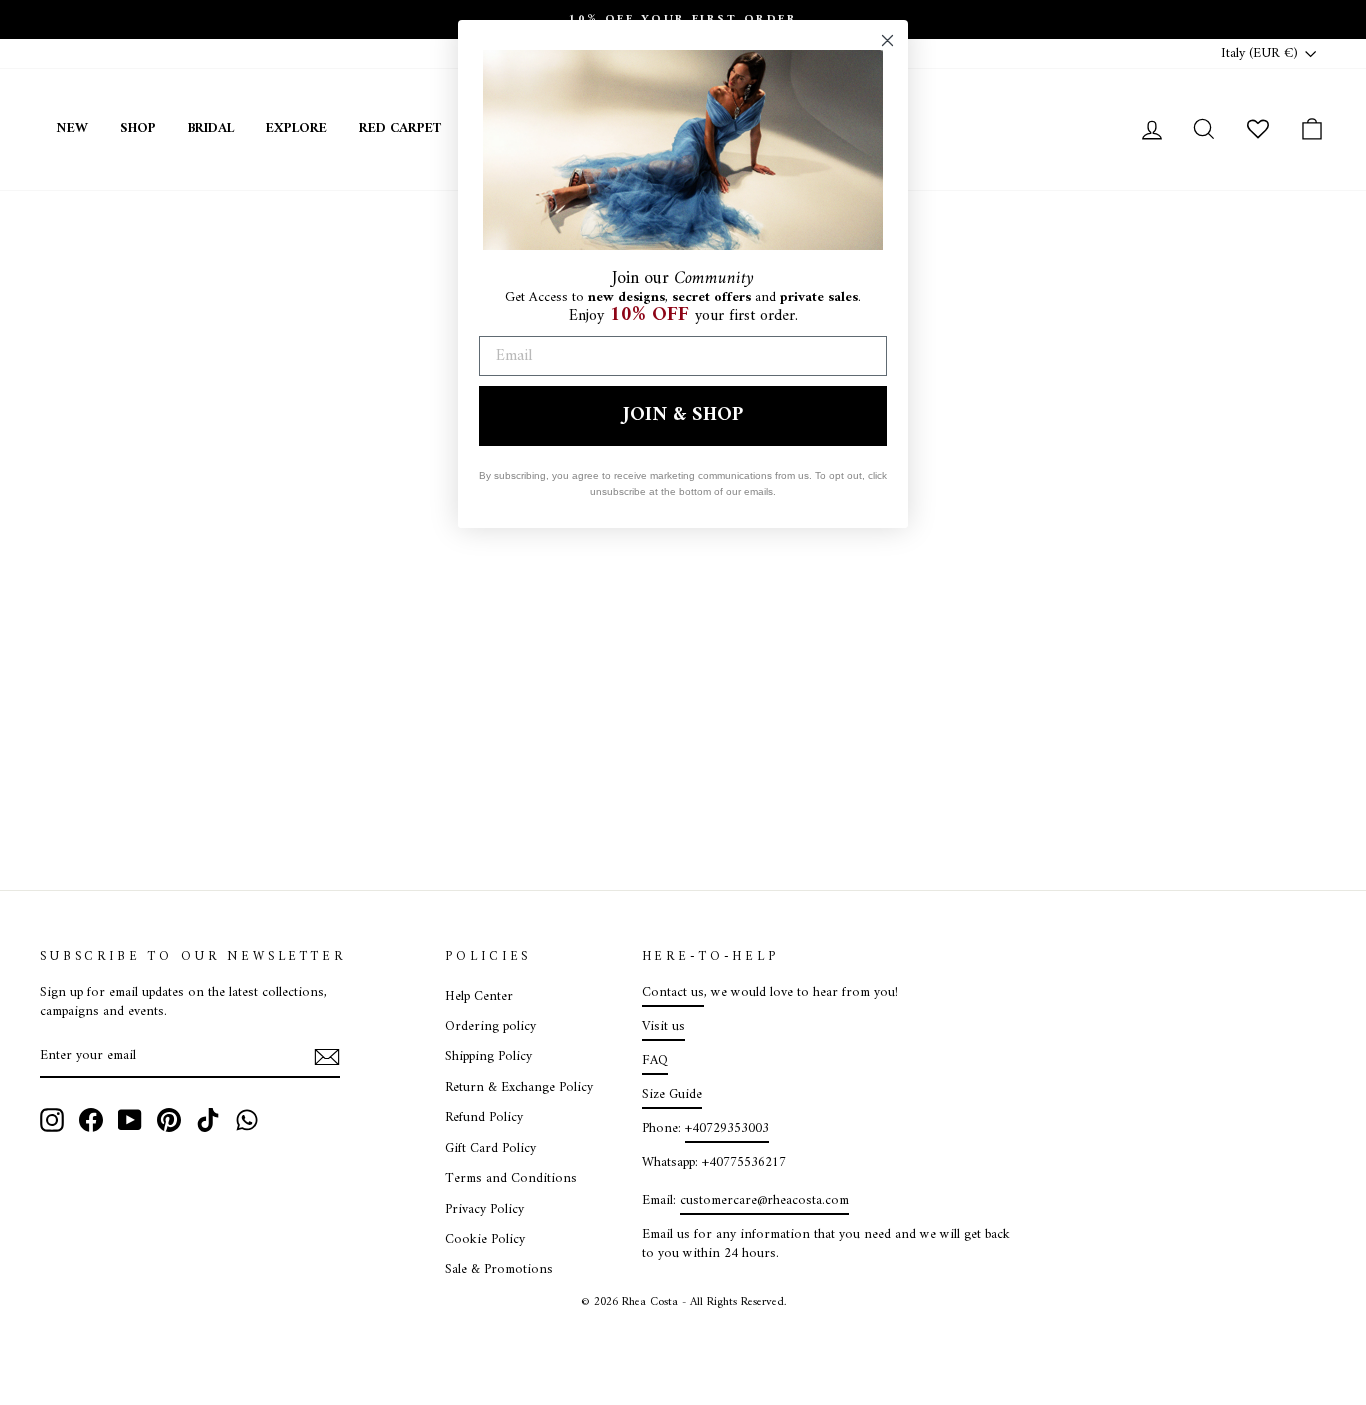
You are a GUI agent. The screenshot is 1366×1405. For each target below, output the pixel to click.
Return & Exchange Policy (519, 1088)
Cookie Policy (485, 1240)
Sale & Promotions (499, 1270)
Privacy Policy (484, 1210)
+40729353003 (727, 1129)
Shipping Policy (488, 1057)
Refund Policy (484, 1118)
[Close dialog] (887, 40)
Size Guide (672, 1095)
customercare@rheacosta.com (764, 1201)
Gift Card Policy (490, 1149)
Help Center (479, 997)
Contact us (673, 993)
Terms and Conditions (511, 1179)
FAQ (655, 1061)
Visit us (663, 1027)
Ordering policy (490, 1027)
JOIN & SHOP (683, 415)
